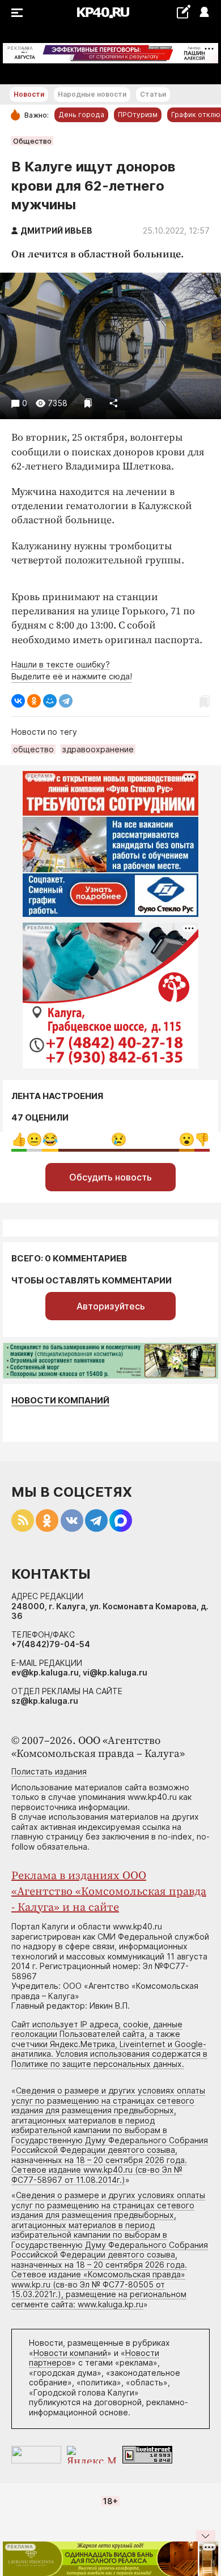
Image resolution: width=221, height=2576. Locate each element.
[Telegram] (66, 701)
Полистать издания (49, 1771)
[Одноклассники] (34, 701)
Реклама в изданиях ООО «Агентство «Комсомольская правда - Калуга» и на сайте (109, 1892)
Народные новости (92, 94)
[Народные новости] (183, 12)
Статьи (153, 94)
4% (34, 1140)
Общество (32, 141)
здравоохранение (98, 749)
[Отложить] (88, 403)
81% (119, 1140)
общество (33, 749)
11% (50, 1140)
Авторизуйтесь (111, 1306)
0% (19, 1140)
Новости (29, 94)
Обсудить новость (110, 1177)
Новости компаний (60, 1400)
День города (81, 115)
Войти (204, 13)
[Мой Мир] (50, 701)
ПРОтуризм (138, 115)
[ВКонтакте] (18, 701)
